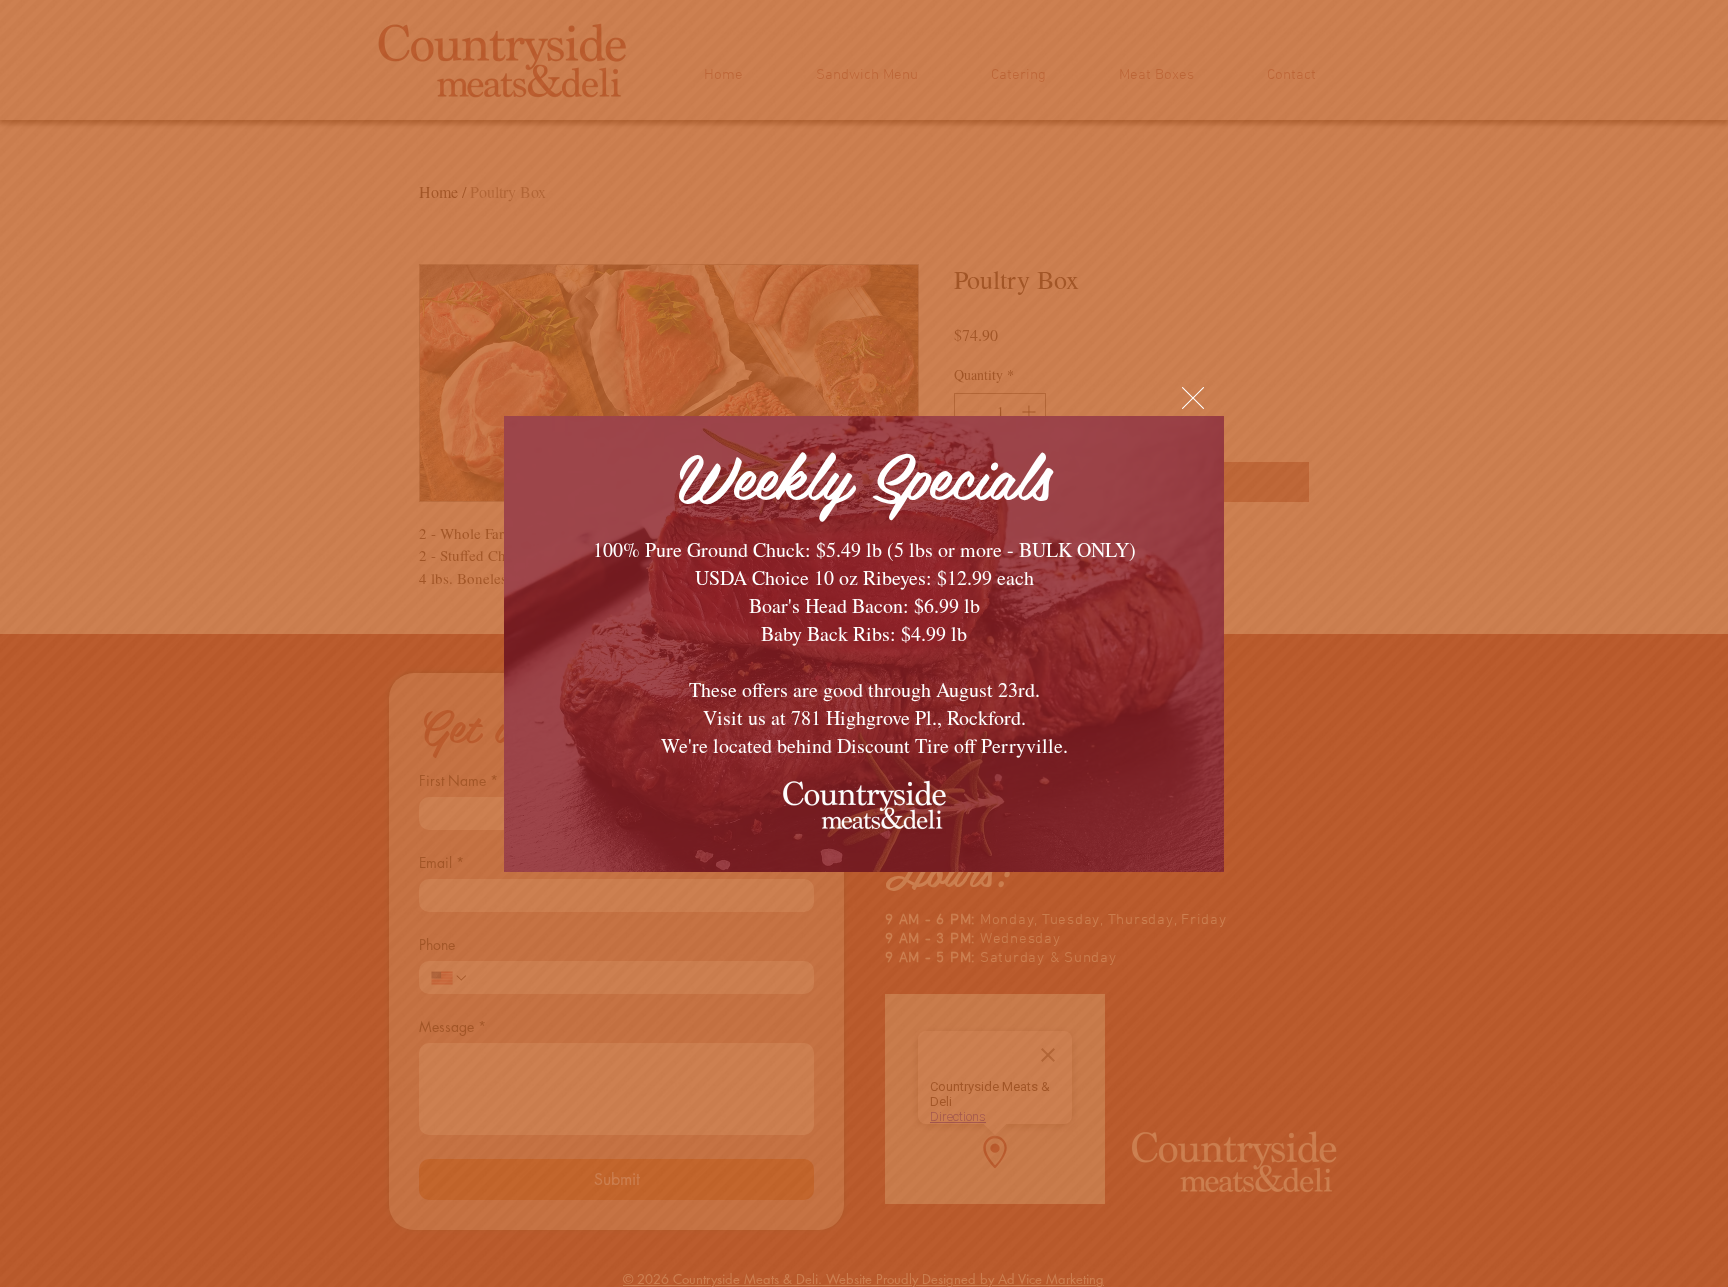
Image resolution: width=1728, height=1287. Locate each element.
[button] (1193, 398)
